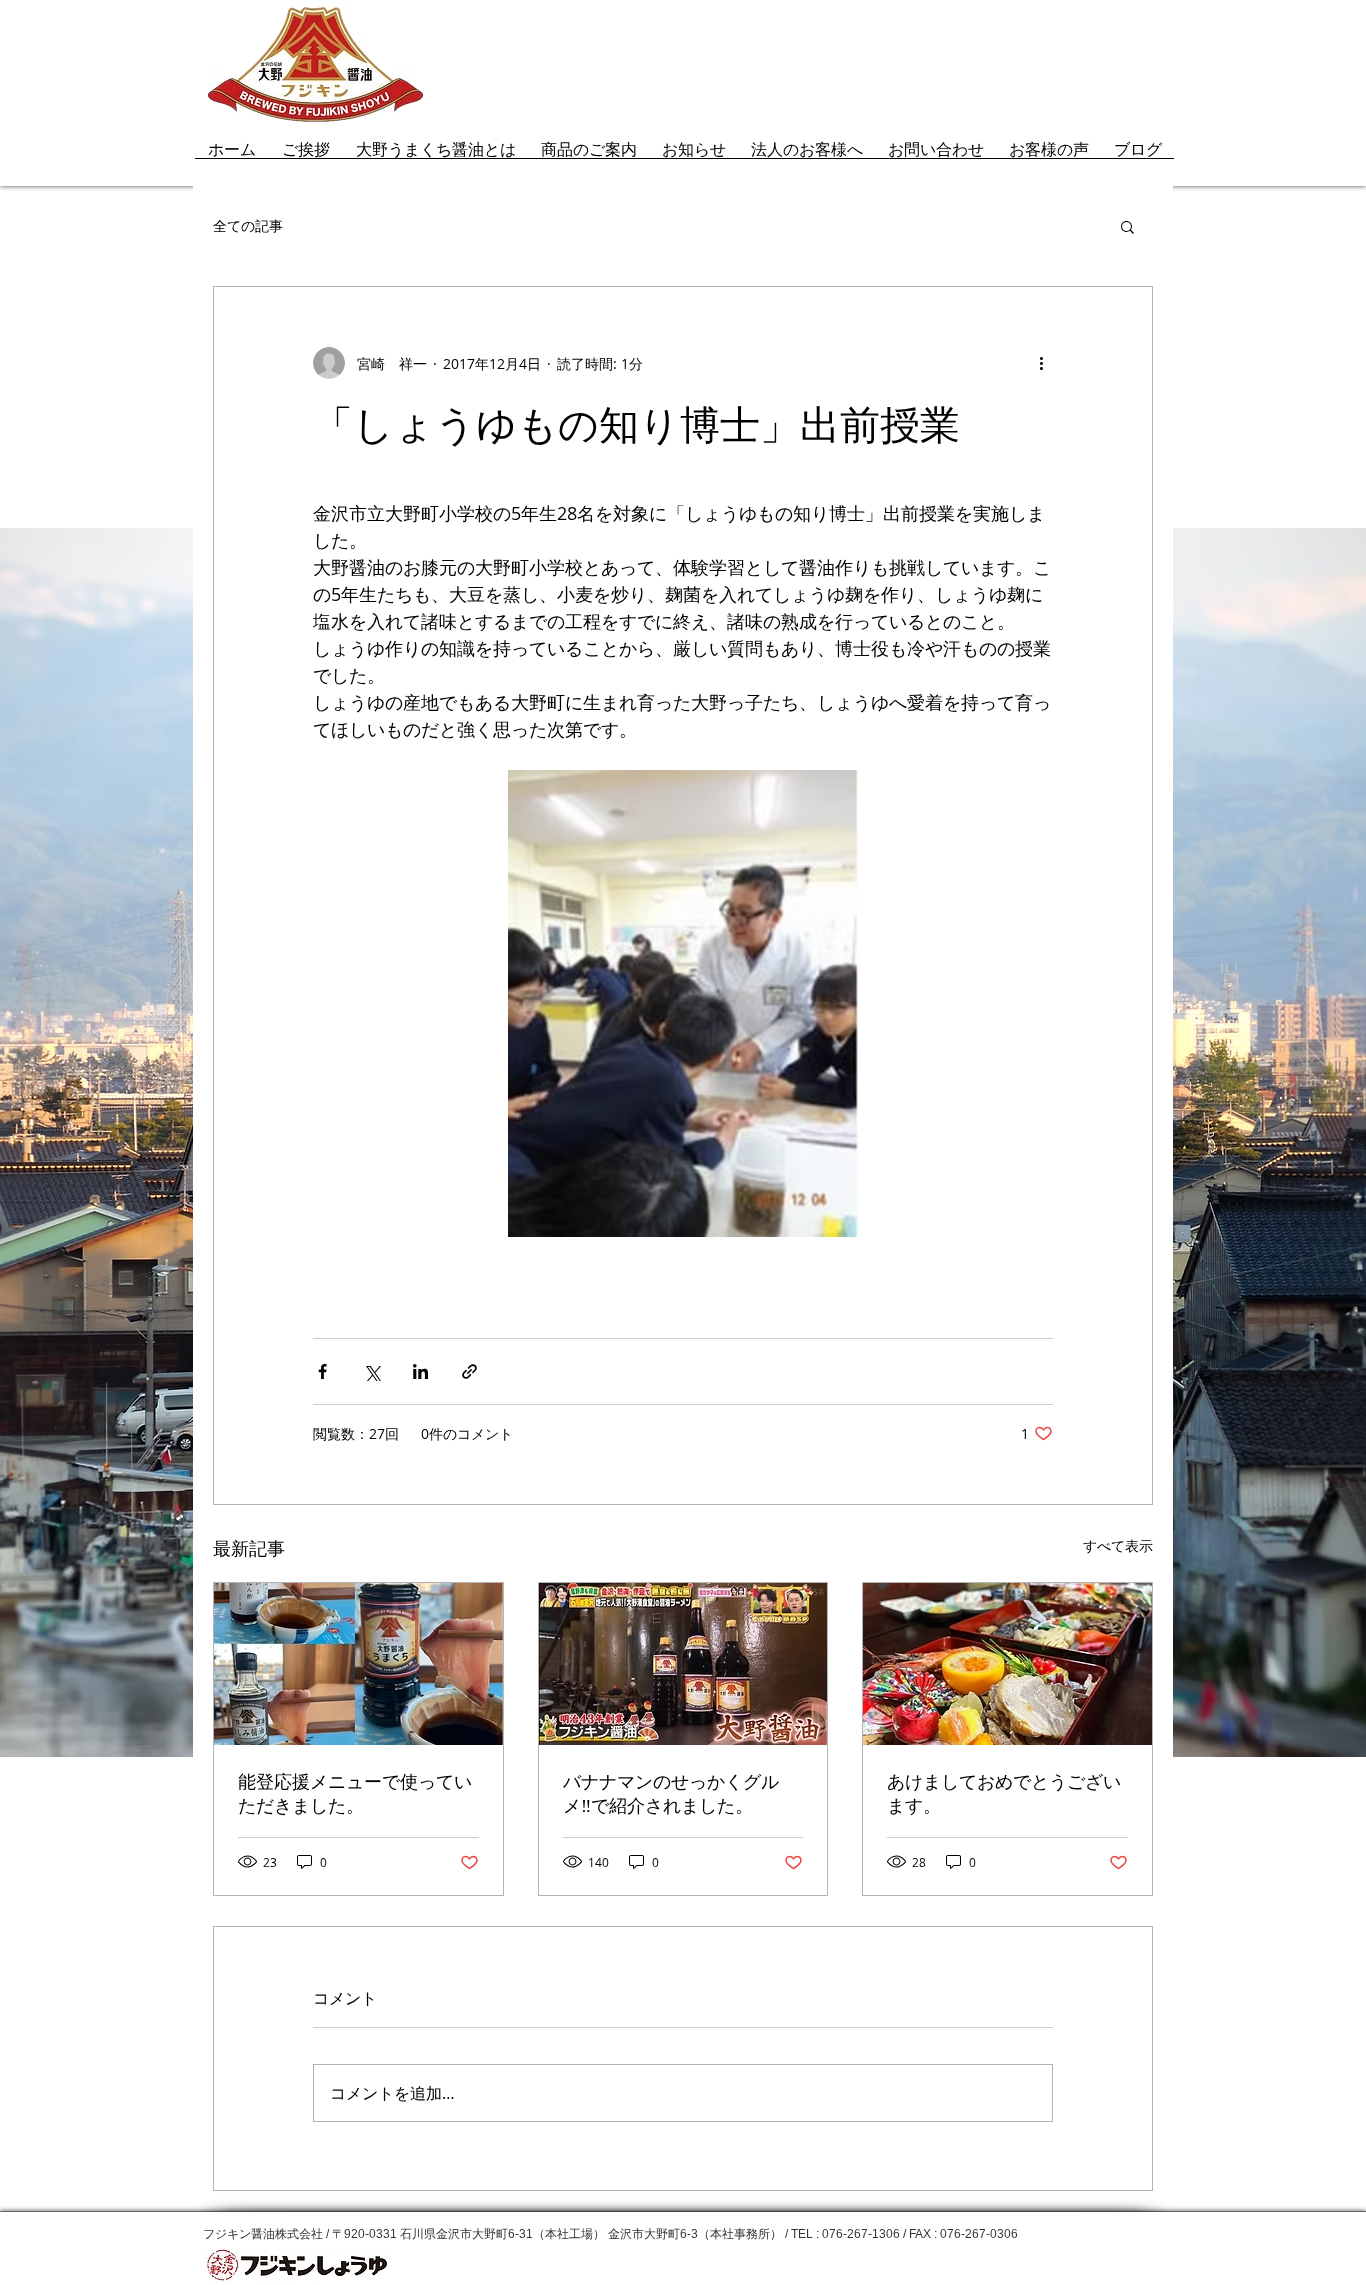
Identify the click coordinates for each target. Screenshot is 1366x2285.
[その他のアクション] (1041, 363)
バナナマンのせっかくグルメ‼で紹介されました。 (671, 1794)
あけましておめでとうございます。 (1004, 1794)
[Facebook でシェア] (322, 1371)
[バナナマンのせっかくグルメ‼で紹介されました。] (683, 1664)
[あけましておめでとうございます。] (1007, 1664)
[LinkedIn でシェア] (420, 1371)
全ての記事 (248, 225)
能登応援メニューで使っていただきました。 (355, 1794)
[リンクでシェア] (469, 1371)
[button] (1127, 226)
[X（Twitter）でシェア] (371, 1371)
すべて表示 (1118, 1545)
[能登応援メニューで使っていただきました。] (358, 1664)
